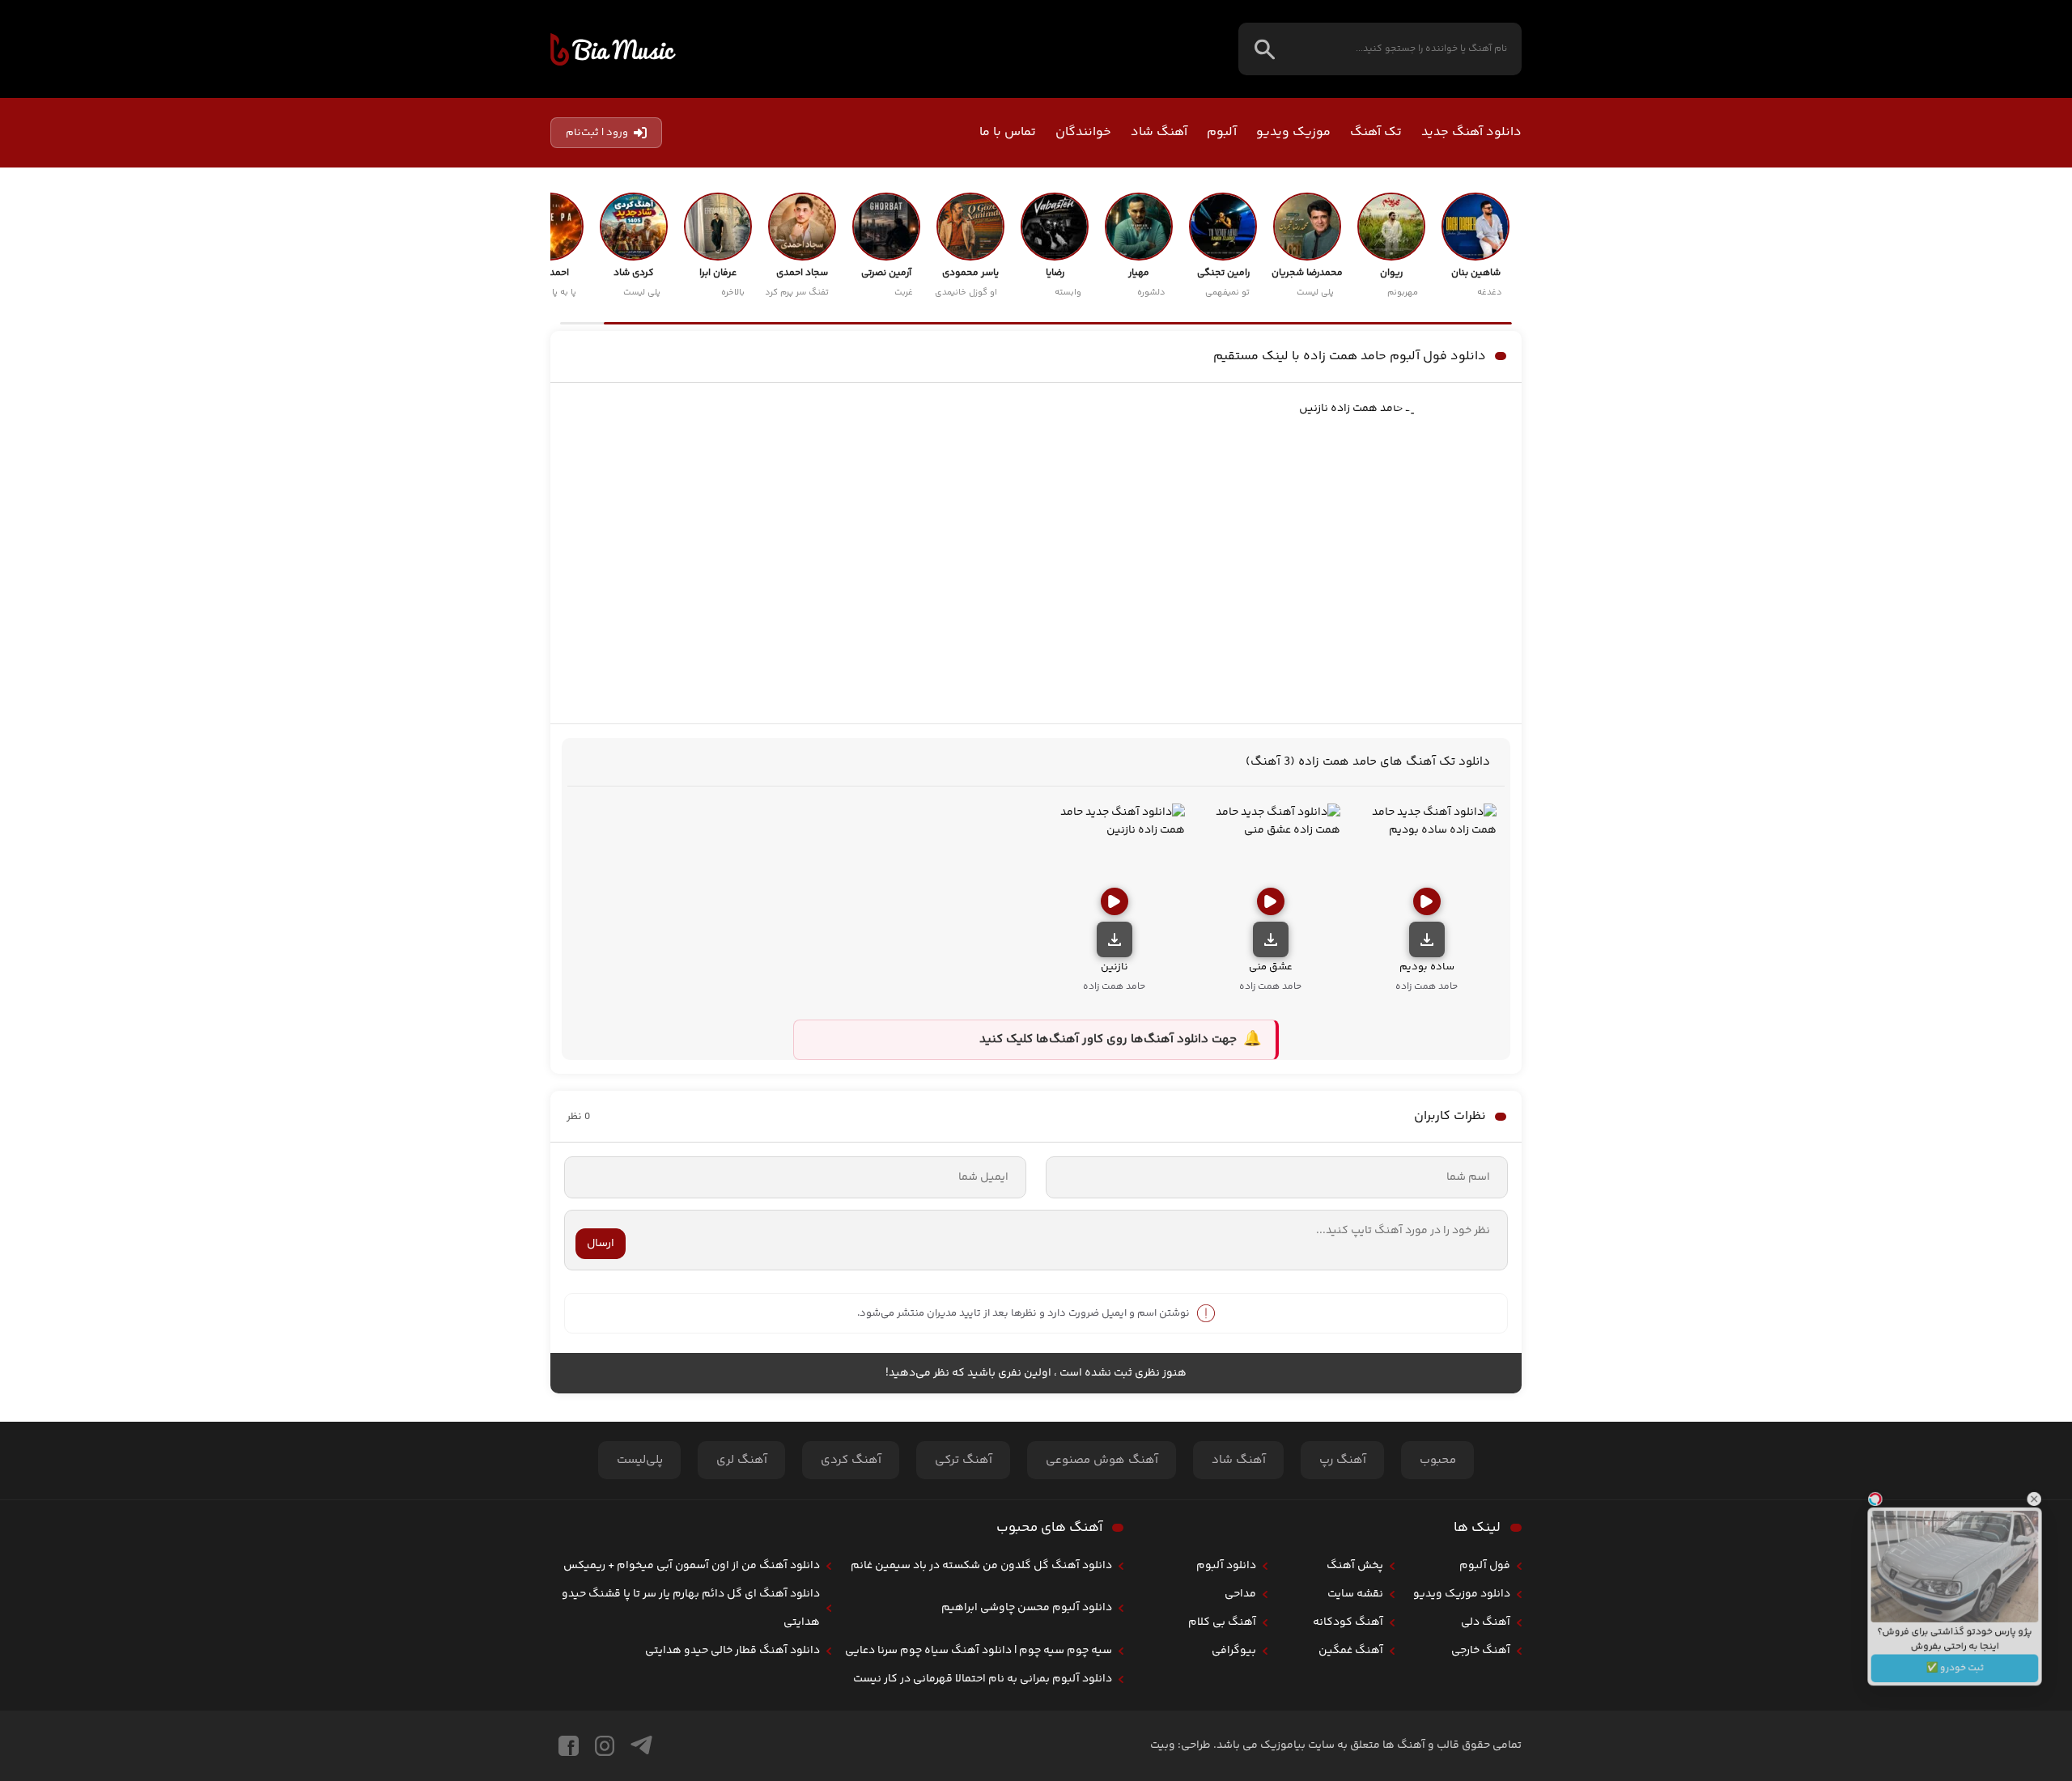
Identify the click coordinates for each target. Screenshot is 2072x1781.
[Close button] (2047, 1483)
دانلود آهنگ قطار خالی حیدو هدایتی (732, 1651)
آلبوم (1222, 132)
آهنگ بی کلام (1222, 1622)
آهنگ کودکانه (1348, 1622)
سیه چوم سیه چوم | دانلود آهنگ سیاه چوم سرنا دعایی (979, 1651)
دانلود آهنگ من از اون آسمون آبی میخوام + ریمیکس (692, 1566)
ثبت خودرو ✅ (1955, 1680)
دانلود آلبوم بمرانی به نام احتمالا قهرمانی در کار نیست (983, 1679)
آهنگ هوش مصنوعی (1102, 1460)
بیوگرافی (1234, 1651)
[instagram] (605, 1746)
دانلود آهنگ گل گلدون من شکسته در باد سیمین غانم (981, 1566)
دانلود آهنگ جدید (1471, 132)
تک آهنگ (1376, 132)
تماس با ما (1008, 132)
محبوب (1438, 1460)
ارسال (601, 1244)
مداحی (1240, 1594)
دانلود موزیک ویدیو (1462, 1594)
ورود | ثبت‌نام (597, 133)
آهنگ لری (742, 1460)
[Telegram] (641, 1746)
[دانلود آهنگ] (1427, 939)
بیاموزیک (613, 49)
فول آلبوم (1485, 1566)
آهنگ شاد (1159, 132)
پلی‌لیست (640, 1460)
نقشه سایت (1355, 1594)
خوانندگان (1083, 132)
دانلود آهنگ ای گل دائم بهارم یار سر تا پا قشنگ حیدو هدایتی (691, 1608)
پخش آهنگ (1355, 1566)
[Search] (1265, 49)
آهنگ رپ (1343, 1460)
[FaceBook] (569, 1746)
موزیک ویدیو (1293, 132)
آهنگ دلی (1486, 1622)
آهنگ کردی (851, 1460)
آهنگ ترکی (964, 1460)
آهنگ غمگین (1351, 1651)
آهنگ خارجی (1481, 1651)
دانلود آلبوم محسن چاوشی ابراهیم (1027, 1608)
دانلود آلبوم (1226, 1566)
